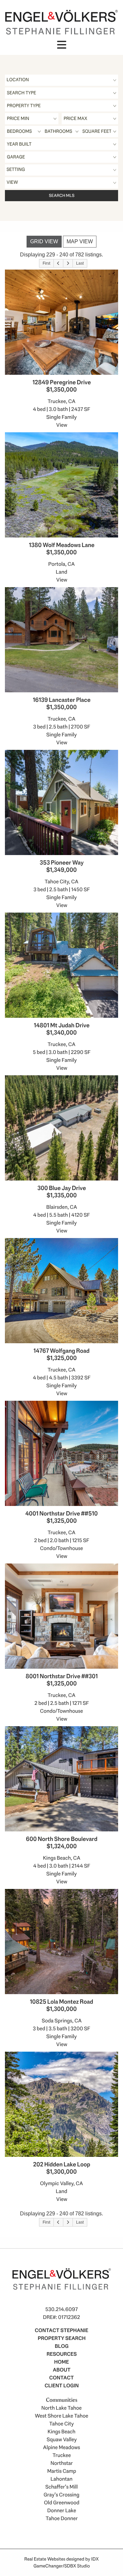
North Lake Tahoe (61, 2408)
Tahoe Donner (62, 2518)
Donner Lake (62, 2510)
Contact (61, 2378)
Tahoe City (61, 2424)
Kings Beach (61, 2432)
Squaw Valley (62, 2439)
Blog (62, 2346)
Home (61, 2362)
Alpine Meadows (61, 2447)
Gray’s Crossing (61, 2495)
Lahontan (61, 2479)
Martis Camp (62, 2471)
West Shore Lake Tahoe (61, 2416)
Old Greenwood (62, 2503)
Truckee (62, 2455)
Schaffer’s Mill (61, 2487)
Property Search (62, 2338)
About (62, 2370)
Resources (62, 2354)
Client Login (62, 2385)
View (62, 425)
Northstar (62, 2463)
